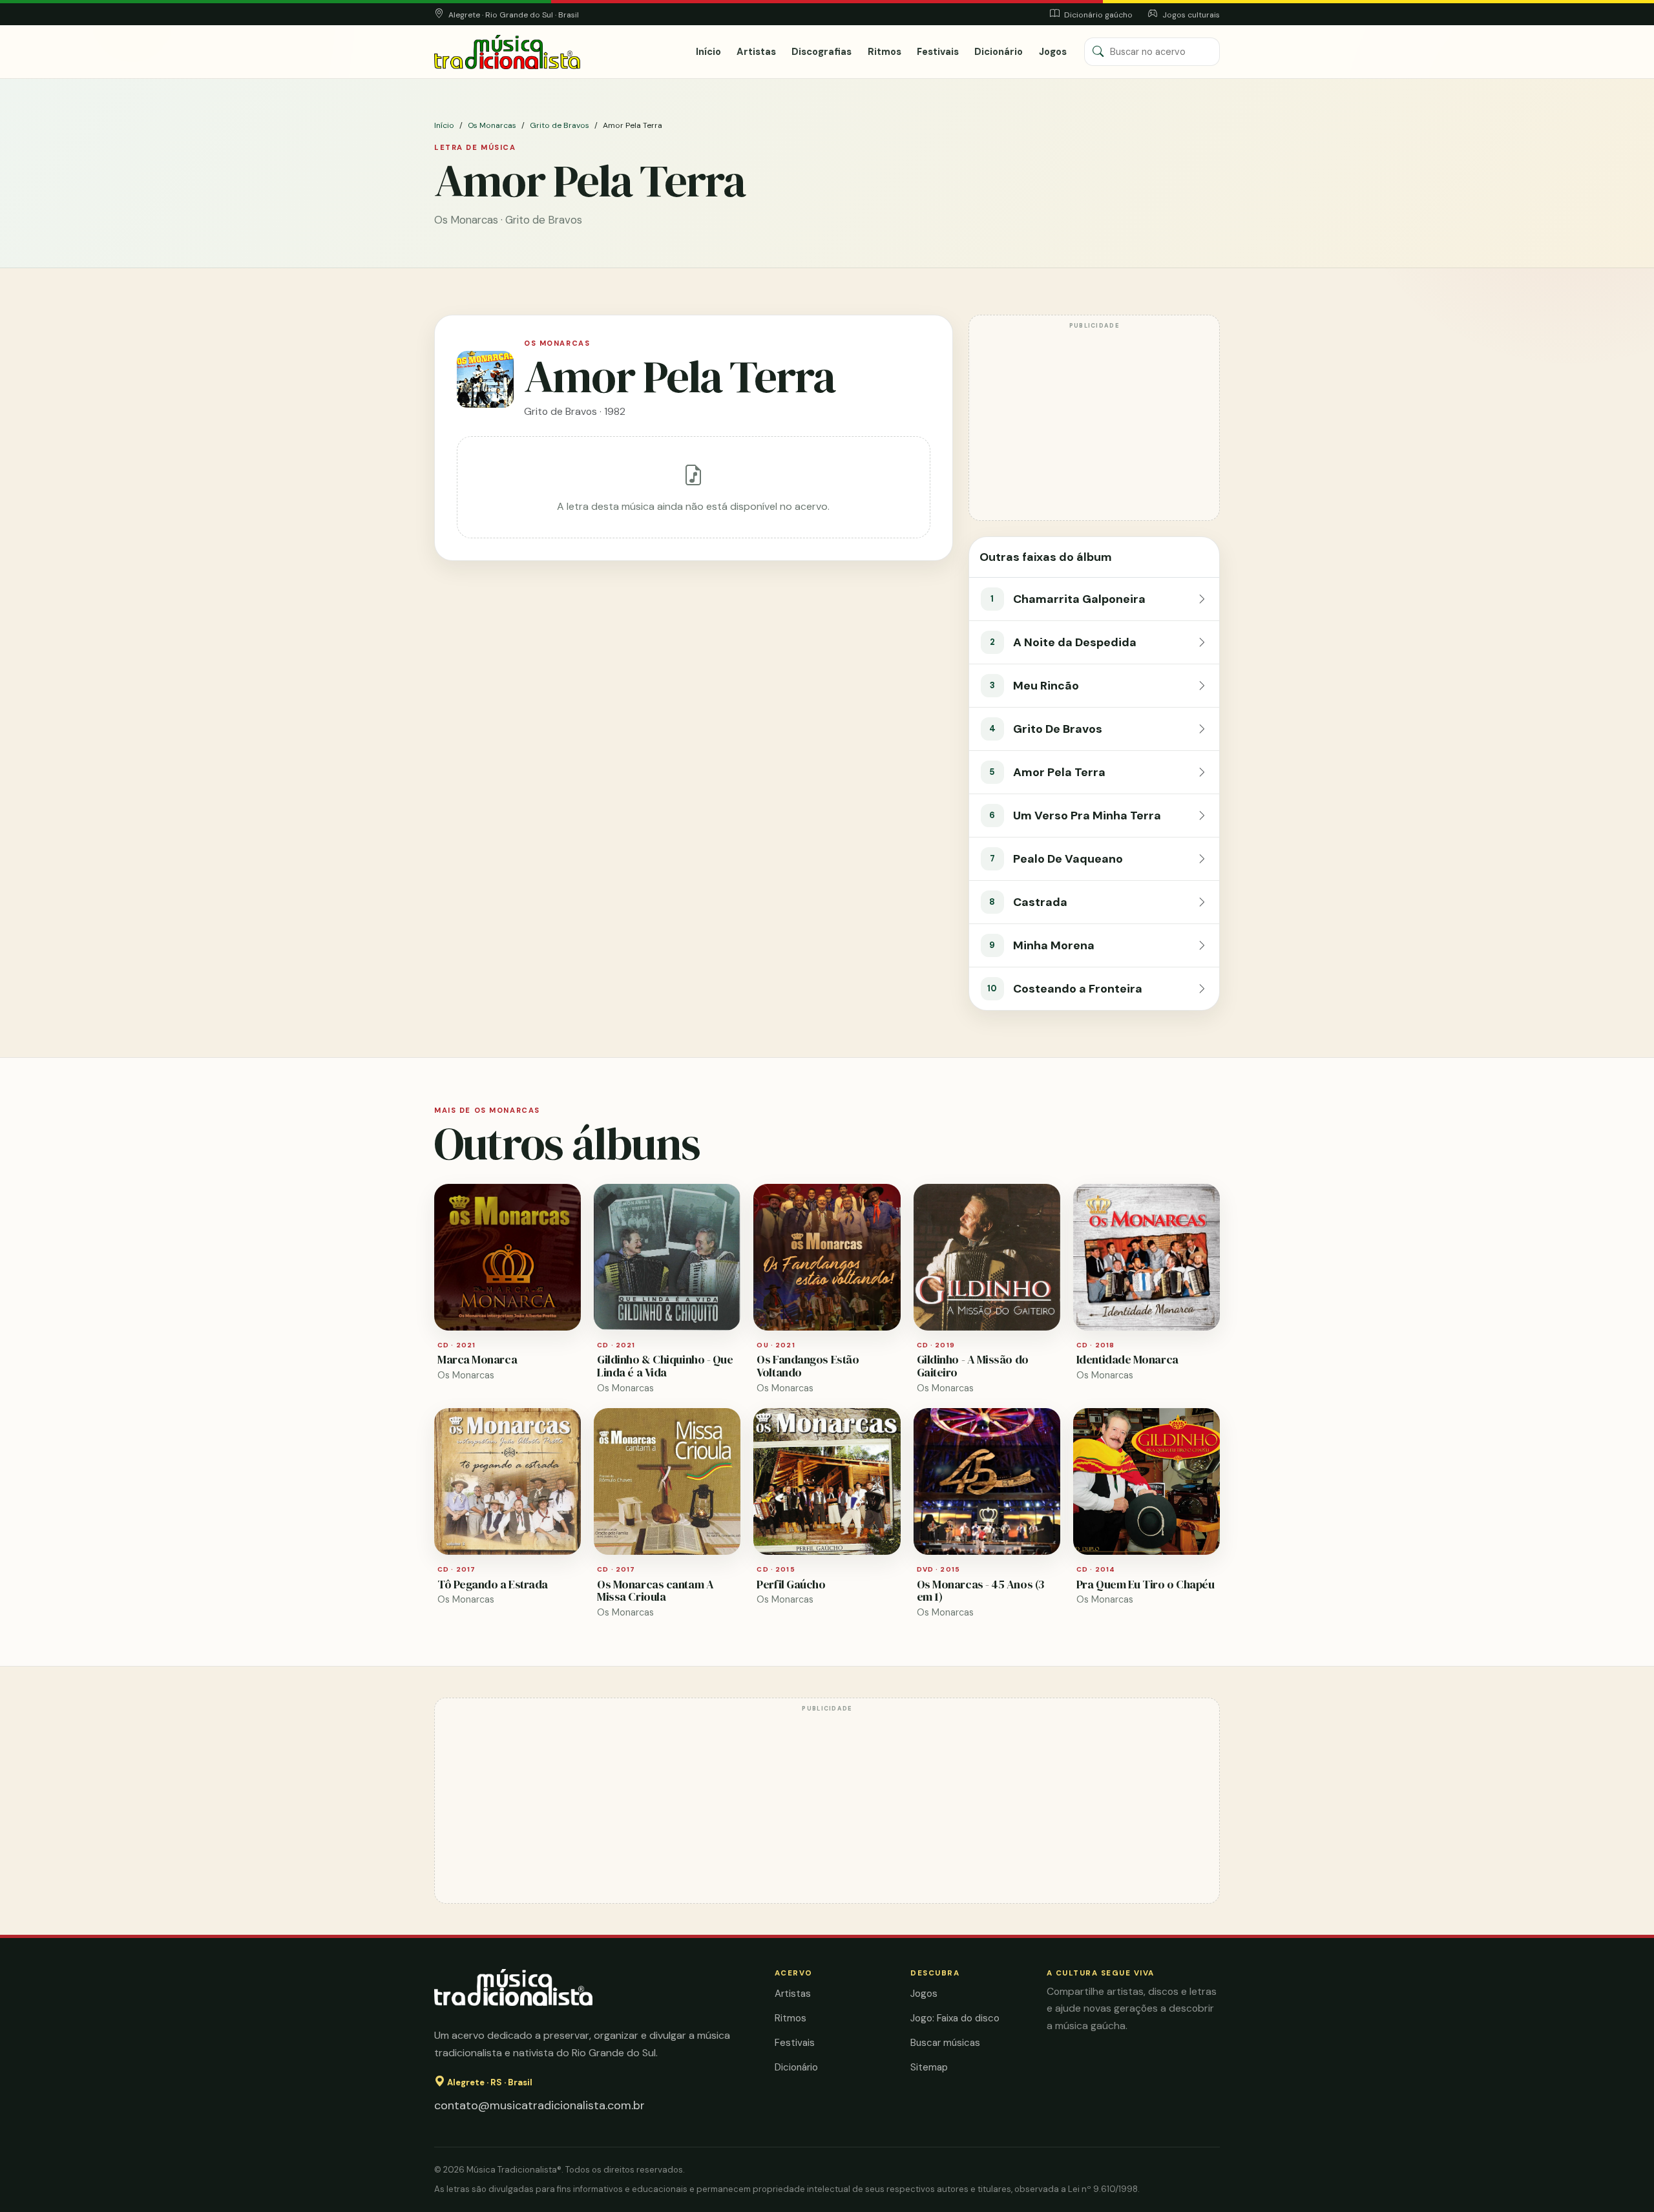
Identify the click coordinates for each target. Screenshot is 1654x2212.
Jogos (1053, 52)
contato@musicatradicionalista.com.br (539, 2105)
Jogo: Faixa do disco (955, 2018)
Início (708, 52)
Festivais (938, 52)
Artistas (756, 52)
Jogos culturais (1190, 15)
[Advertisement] (1094, 424)
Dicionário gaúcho (1097, 15)
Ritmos (885, 52)
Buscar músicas (945, 2043)
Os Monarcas (492, 125)
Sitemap (929, 2067)
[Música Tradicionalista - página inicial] (507, 52)
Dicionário (999, 52)
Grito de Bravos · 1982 (575, 411)
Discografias (822, 52)
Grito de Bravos (560, 125)
